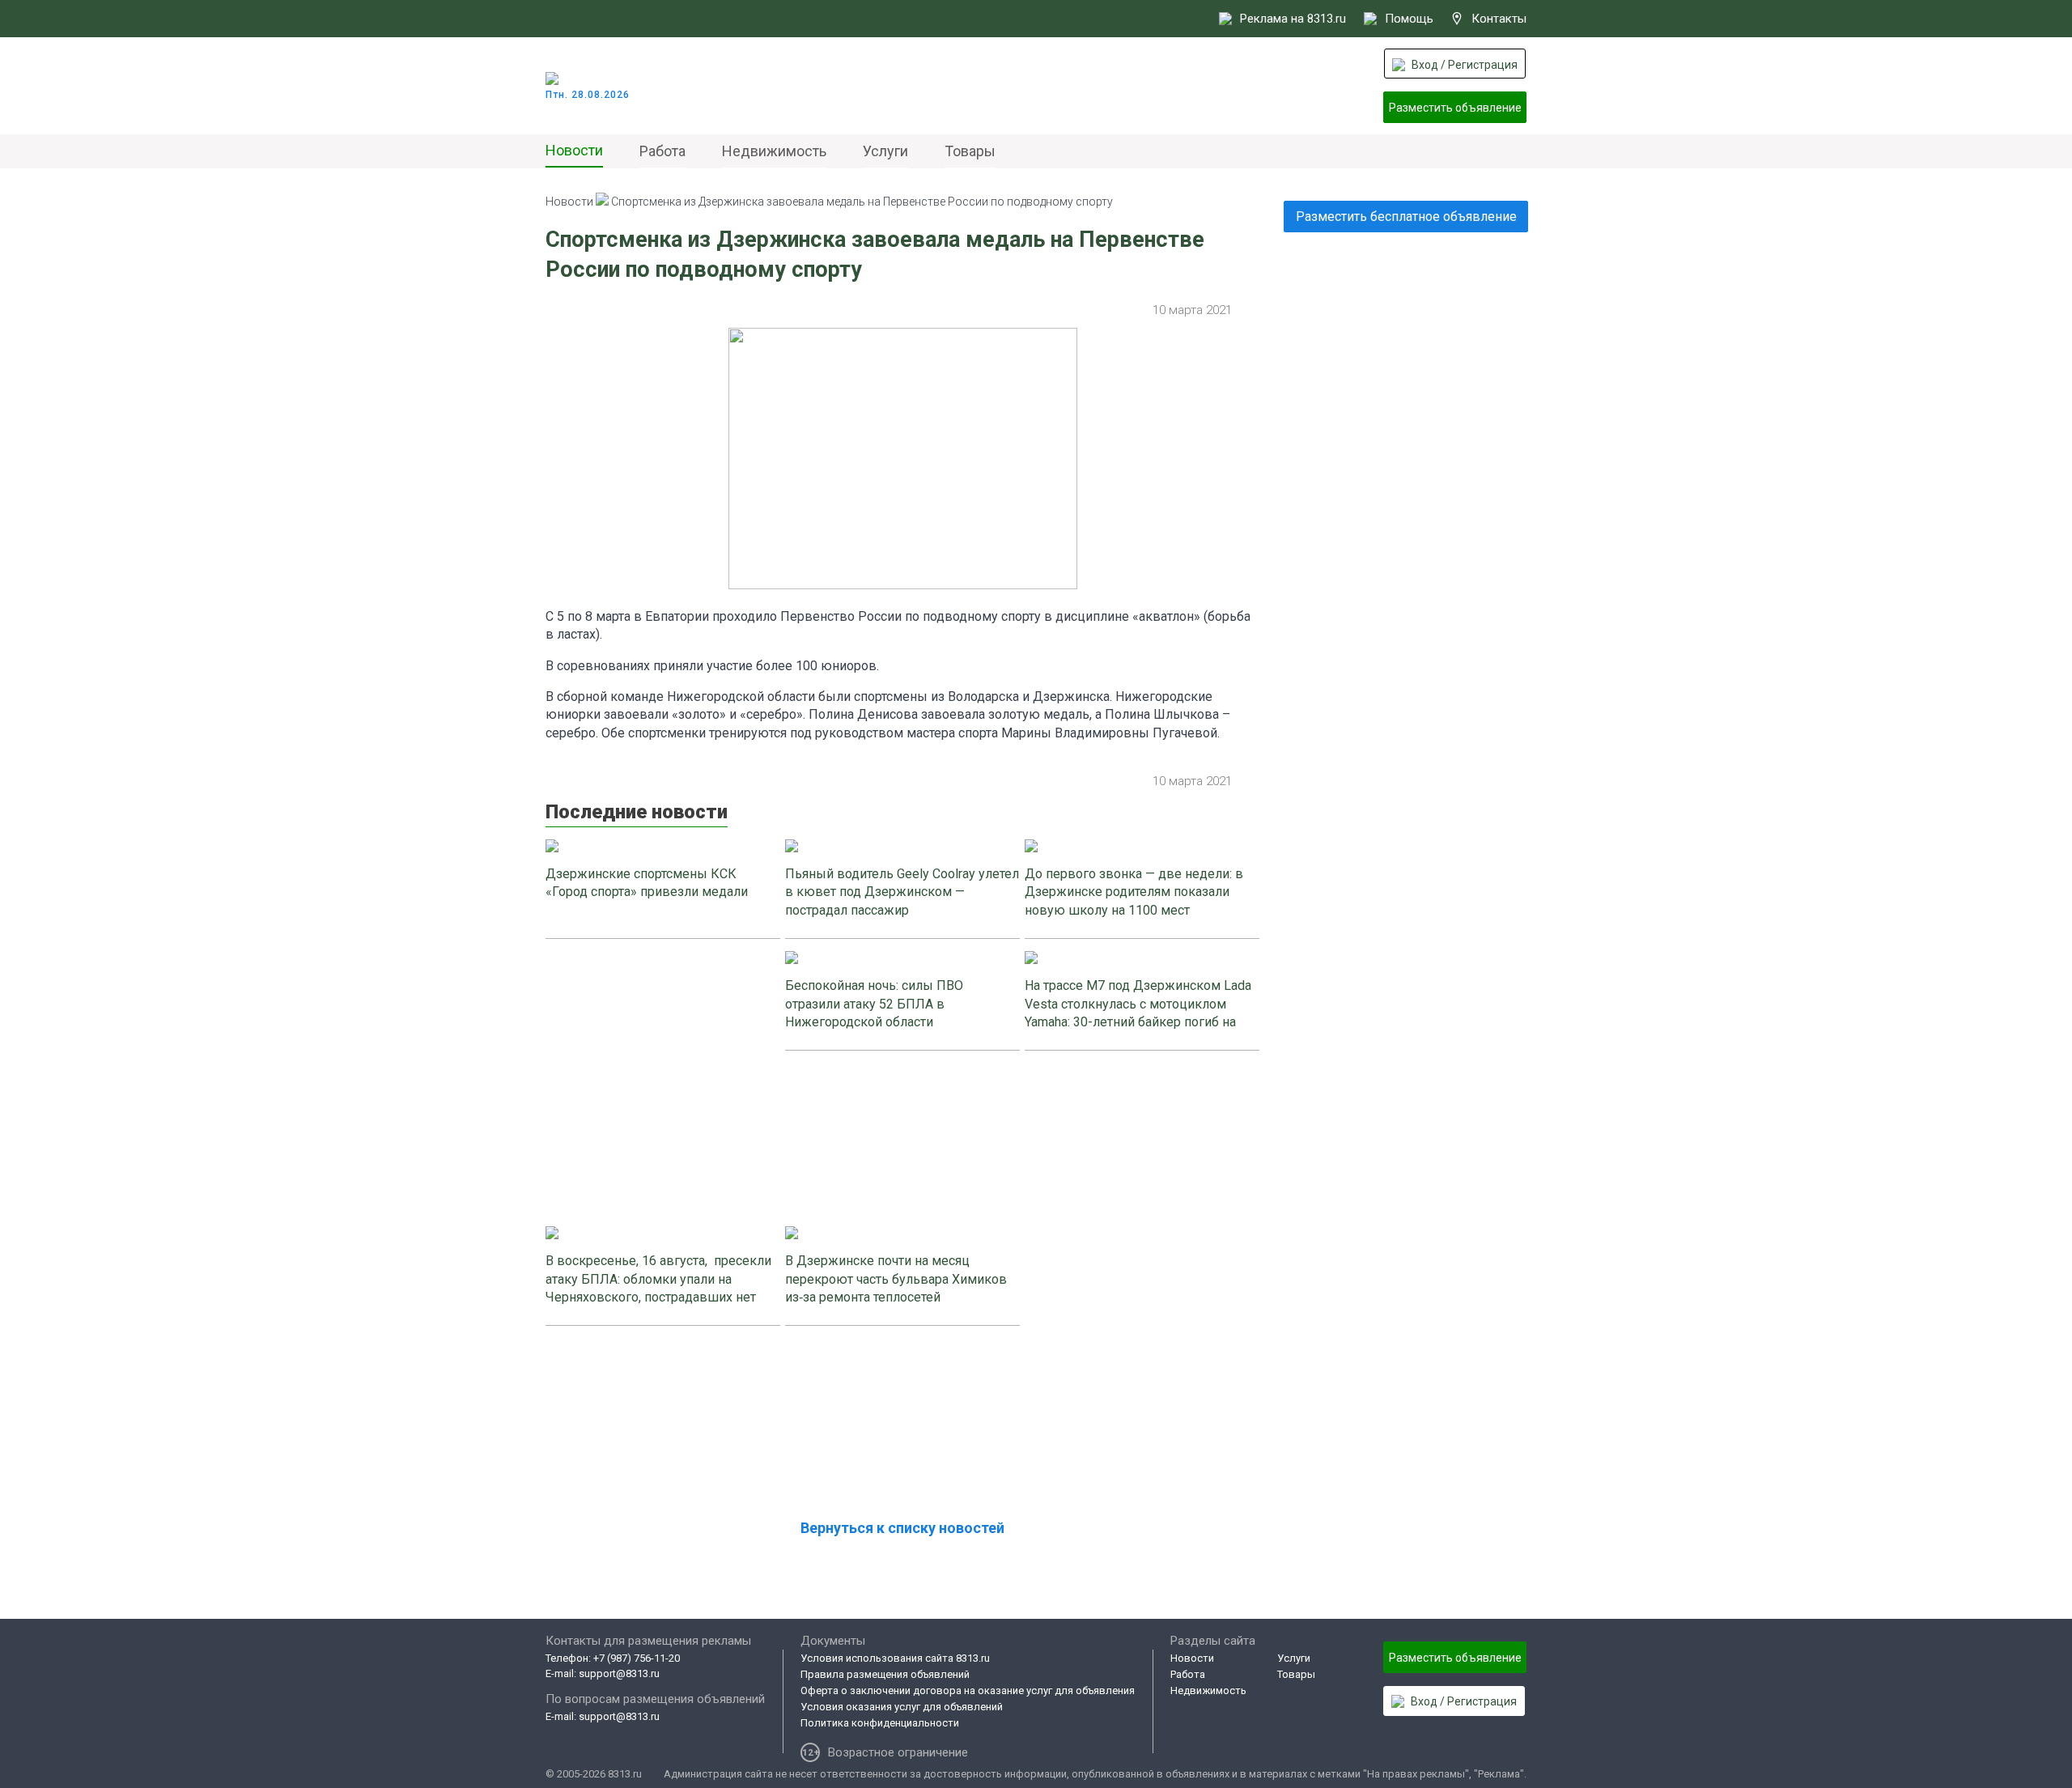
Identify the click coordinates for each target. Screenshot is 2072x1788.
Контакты (1499, 19)
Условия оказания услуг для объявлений (902, 1707)
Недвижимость (774, 151)
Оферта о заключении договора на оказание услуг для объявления (968, 1690)
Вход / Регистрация (1465, 65)
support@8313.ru (619, 1673)
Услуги (885, 151)
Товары (970, 151)
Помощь (1409, 19)
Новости (574, 150)
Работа (662, 151)
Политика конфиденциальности (880, 1723)
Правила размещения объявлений (885, 1674)
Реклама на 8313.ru (1293, 19)
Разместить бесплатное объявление (1406, 217)
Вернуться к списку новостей (902, 1528)
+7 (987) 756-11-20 (637, 1658)
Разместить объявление (1455, 108)
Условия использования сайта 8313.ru (895, 1658)
